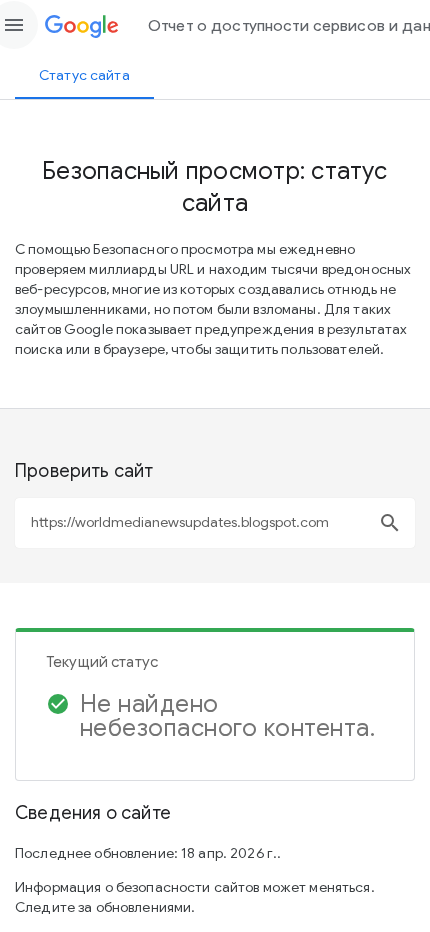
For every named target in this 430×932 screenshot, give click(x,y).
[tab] (84, 75)
